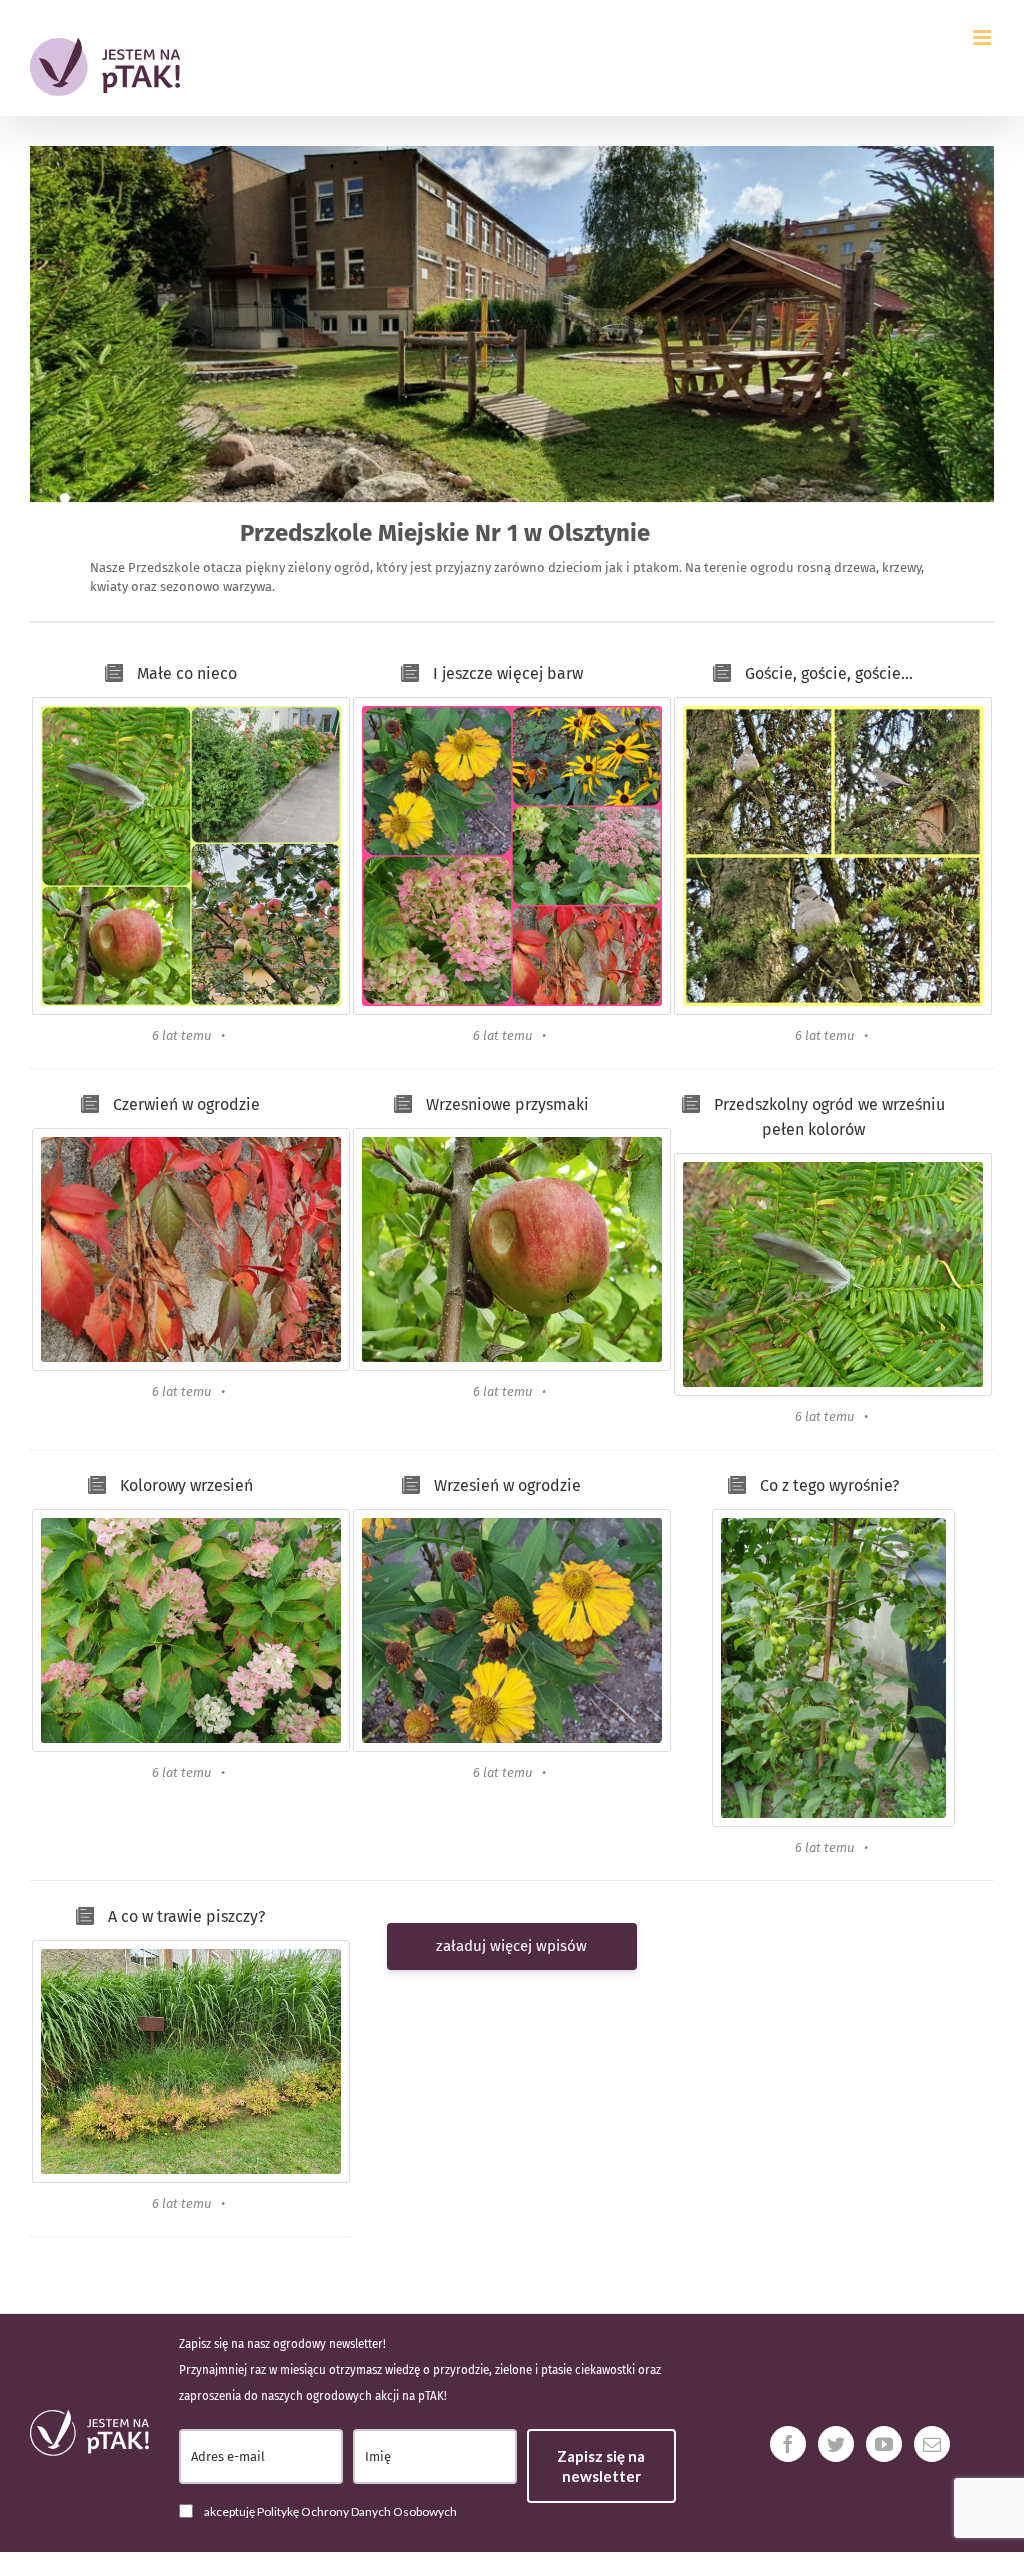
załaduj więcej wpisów (511, 1946)
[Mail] (932, 2444)
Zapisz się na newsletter (601, 2466)
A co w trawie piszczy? (186, 1916)
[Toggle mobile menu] (983, 37)
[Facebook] (788, 2444)
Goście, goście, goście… (829, 673)
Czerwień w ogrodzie (186, 1104)
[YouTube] (884, 2444)
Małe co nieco (187, 673)
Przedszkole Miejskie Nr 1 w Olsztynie (445, 533)
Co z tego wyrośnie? (829, 1485)
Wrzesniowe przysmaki (507, 1104)
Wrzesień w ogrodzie (507, 1485)
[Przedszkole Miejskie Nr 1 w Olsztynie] (65, 498)
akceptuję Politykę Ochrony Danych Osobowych (330, 2511)
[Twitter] (836, 2444)
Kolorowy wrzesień (186, 1485)
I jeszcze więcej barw (508, 673)
